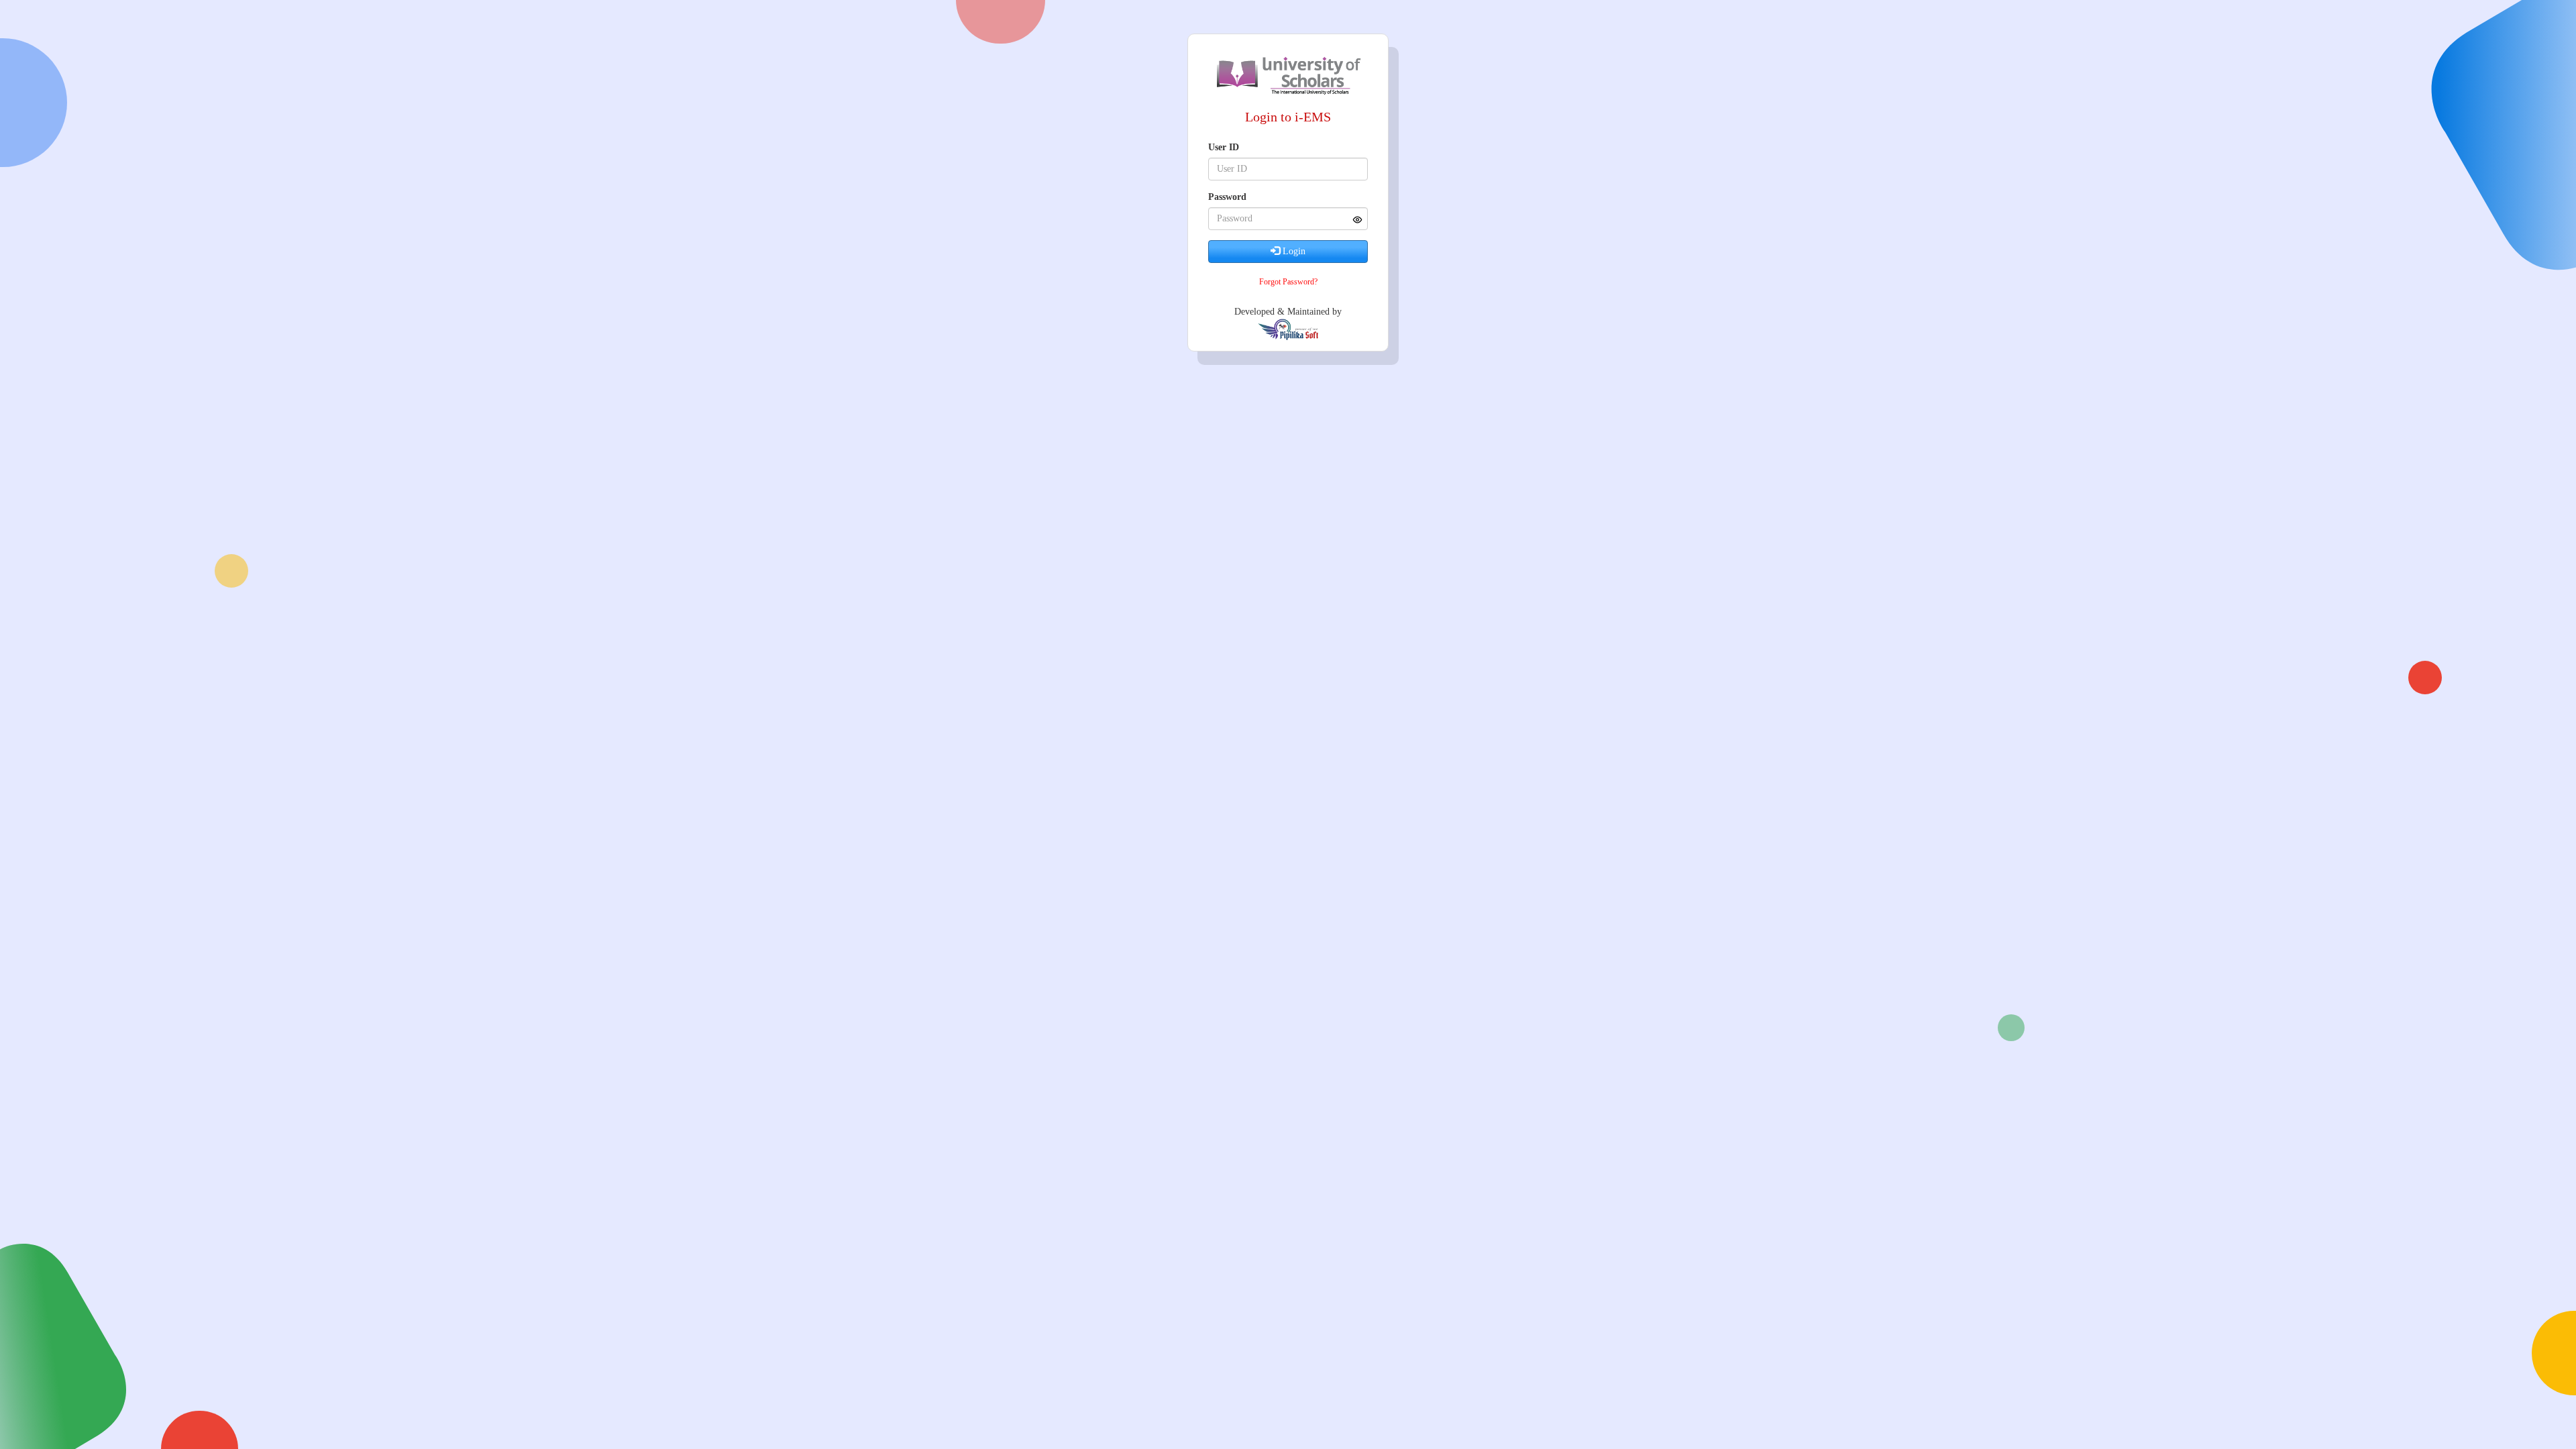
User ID (1224, 147)
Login (1293, 251)
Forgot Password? (1288, 282)
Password (1227, 197)
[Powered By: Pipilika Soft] (1288, 329)
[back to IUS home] (1288, 74)
